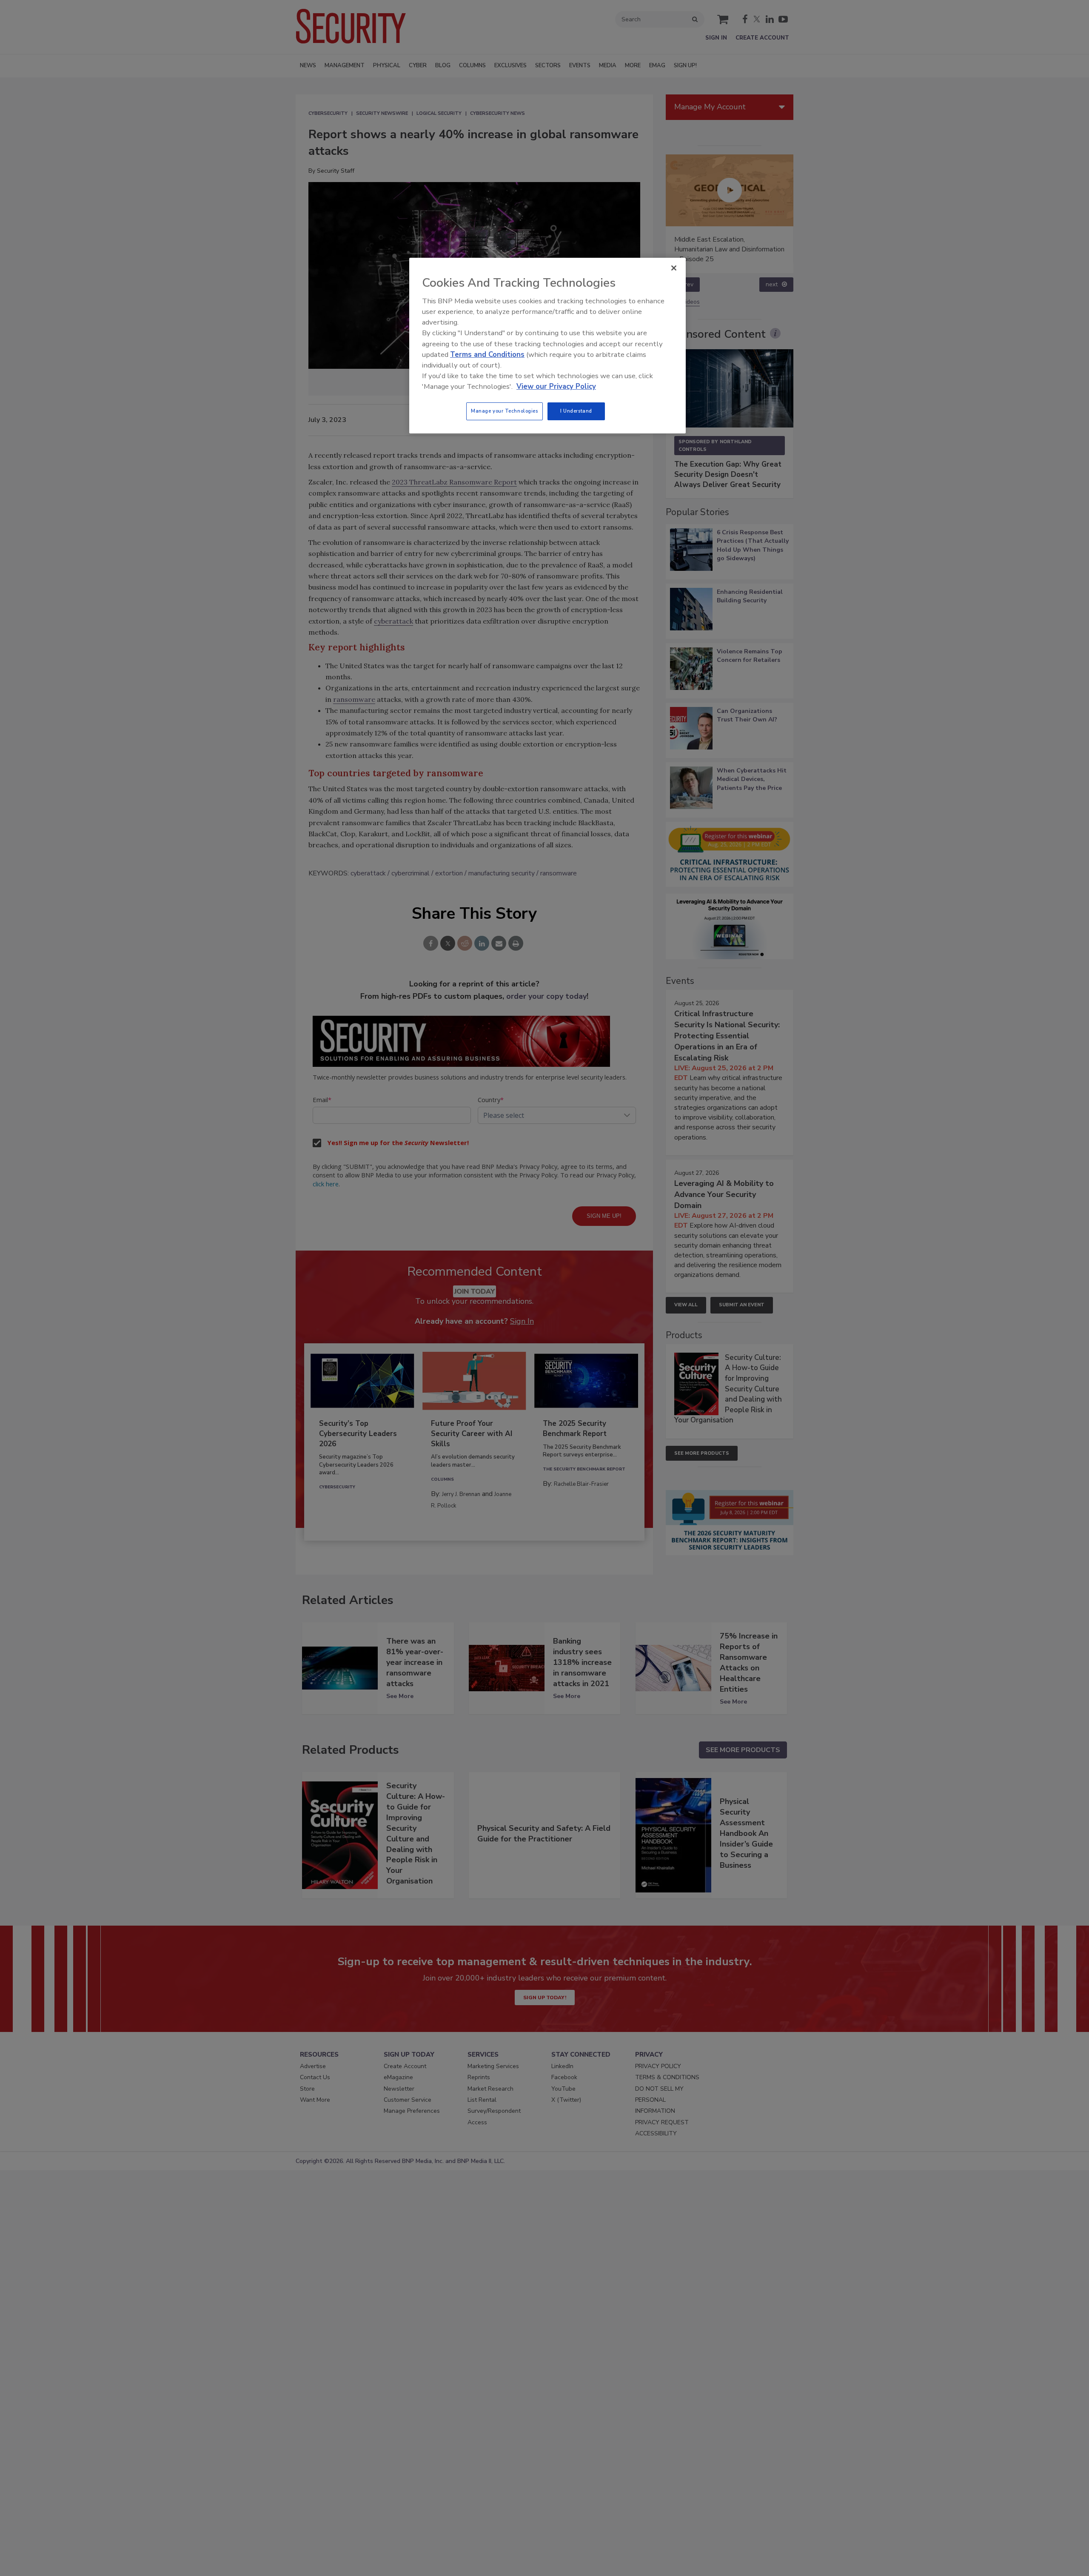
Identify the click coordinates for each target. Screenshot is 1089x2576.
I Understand (576, 411)
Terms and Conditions (487, 355)
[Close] (674, 268)
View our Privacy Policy (556, 386)
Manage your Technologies (505, 411)
